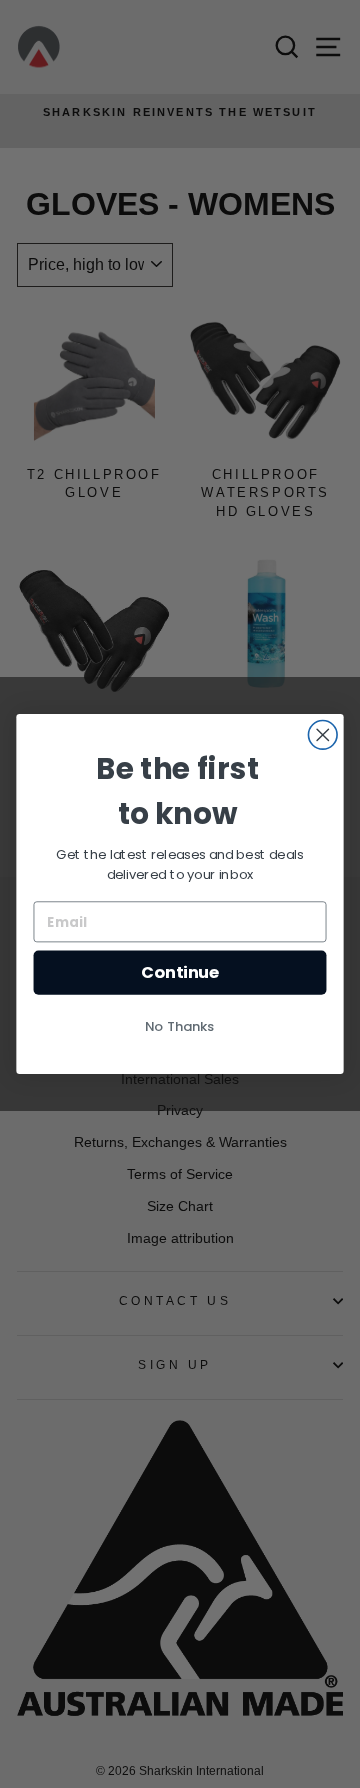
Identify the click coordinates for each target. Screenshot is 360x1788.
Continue (180, 972)
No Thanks (180, 1026)
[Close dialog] (322, 735)
